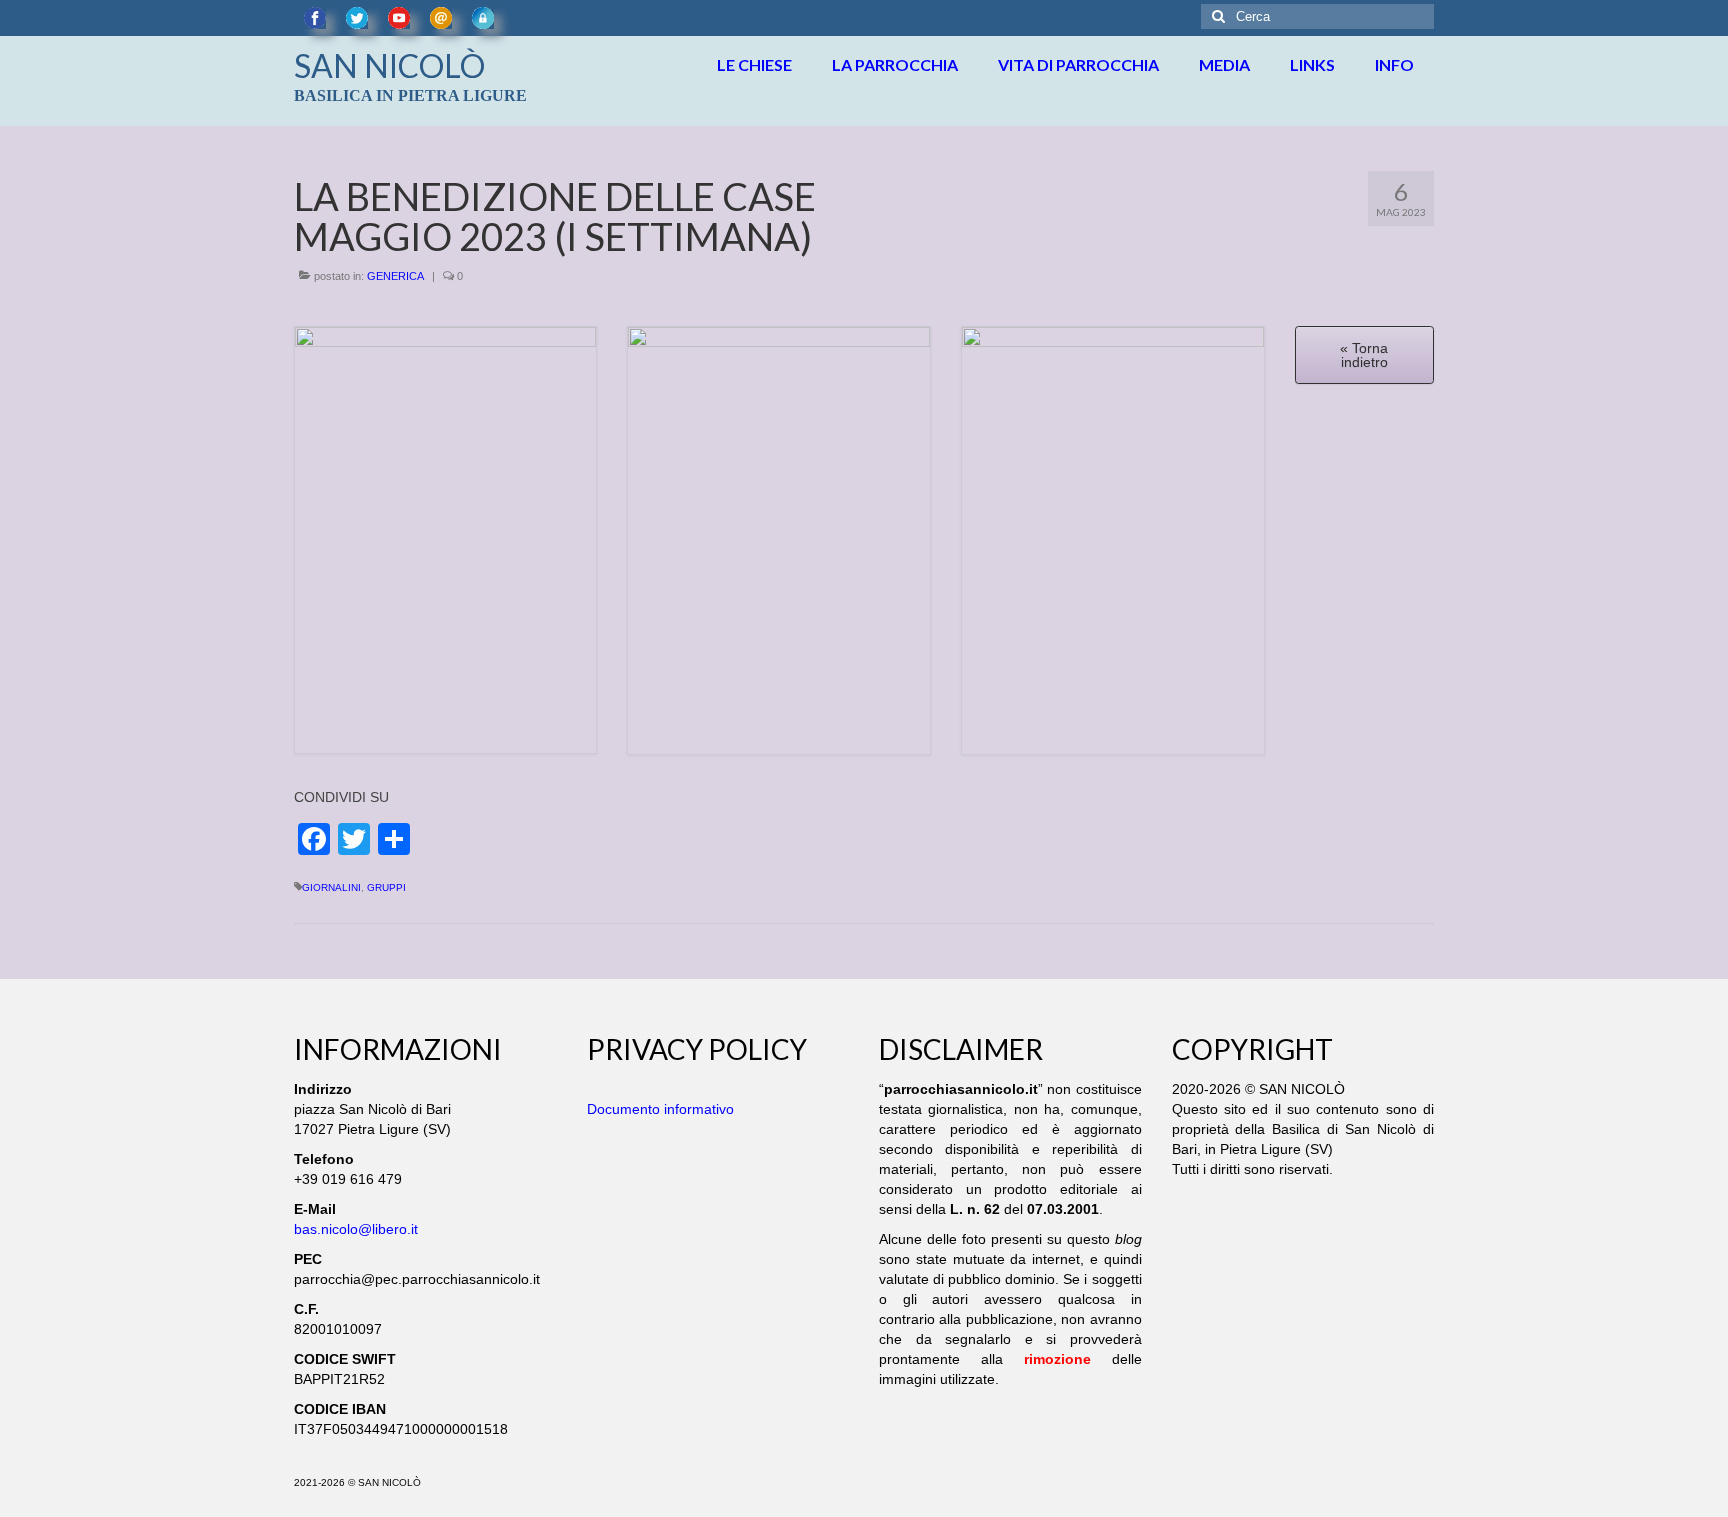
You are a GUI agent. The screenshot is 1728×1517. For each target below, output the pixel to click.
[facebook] (315, 18)
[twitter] (357, 18)
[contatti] (441, 18)
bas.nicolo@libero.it (356, 1229)
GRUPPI (386, 887)
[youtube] (399, 18)
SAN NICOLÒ (389, 65)
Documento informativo (660, 1109)
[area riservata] (483, 18)
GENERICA (395, 276)
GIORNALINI (331, 887)
